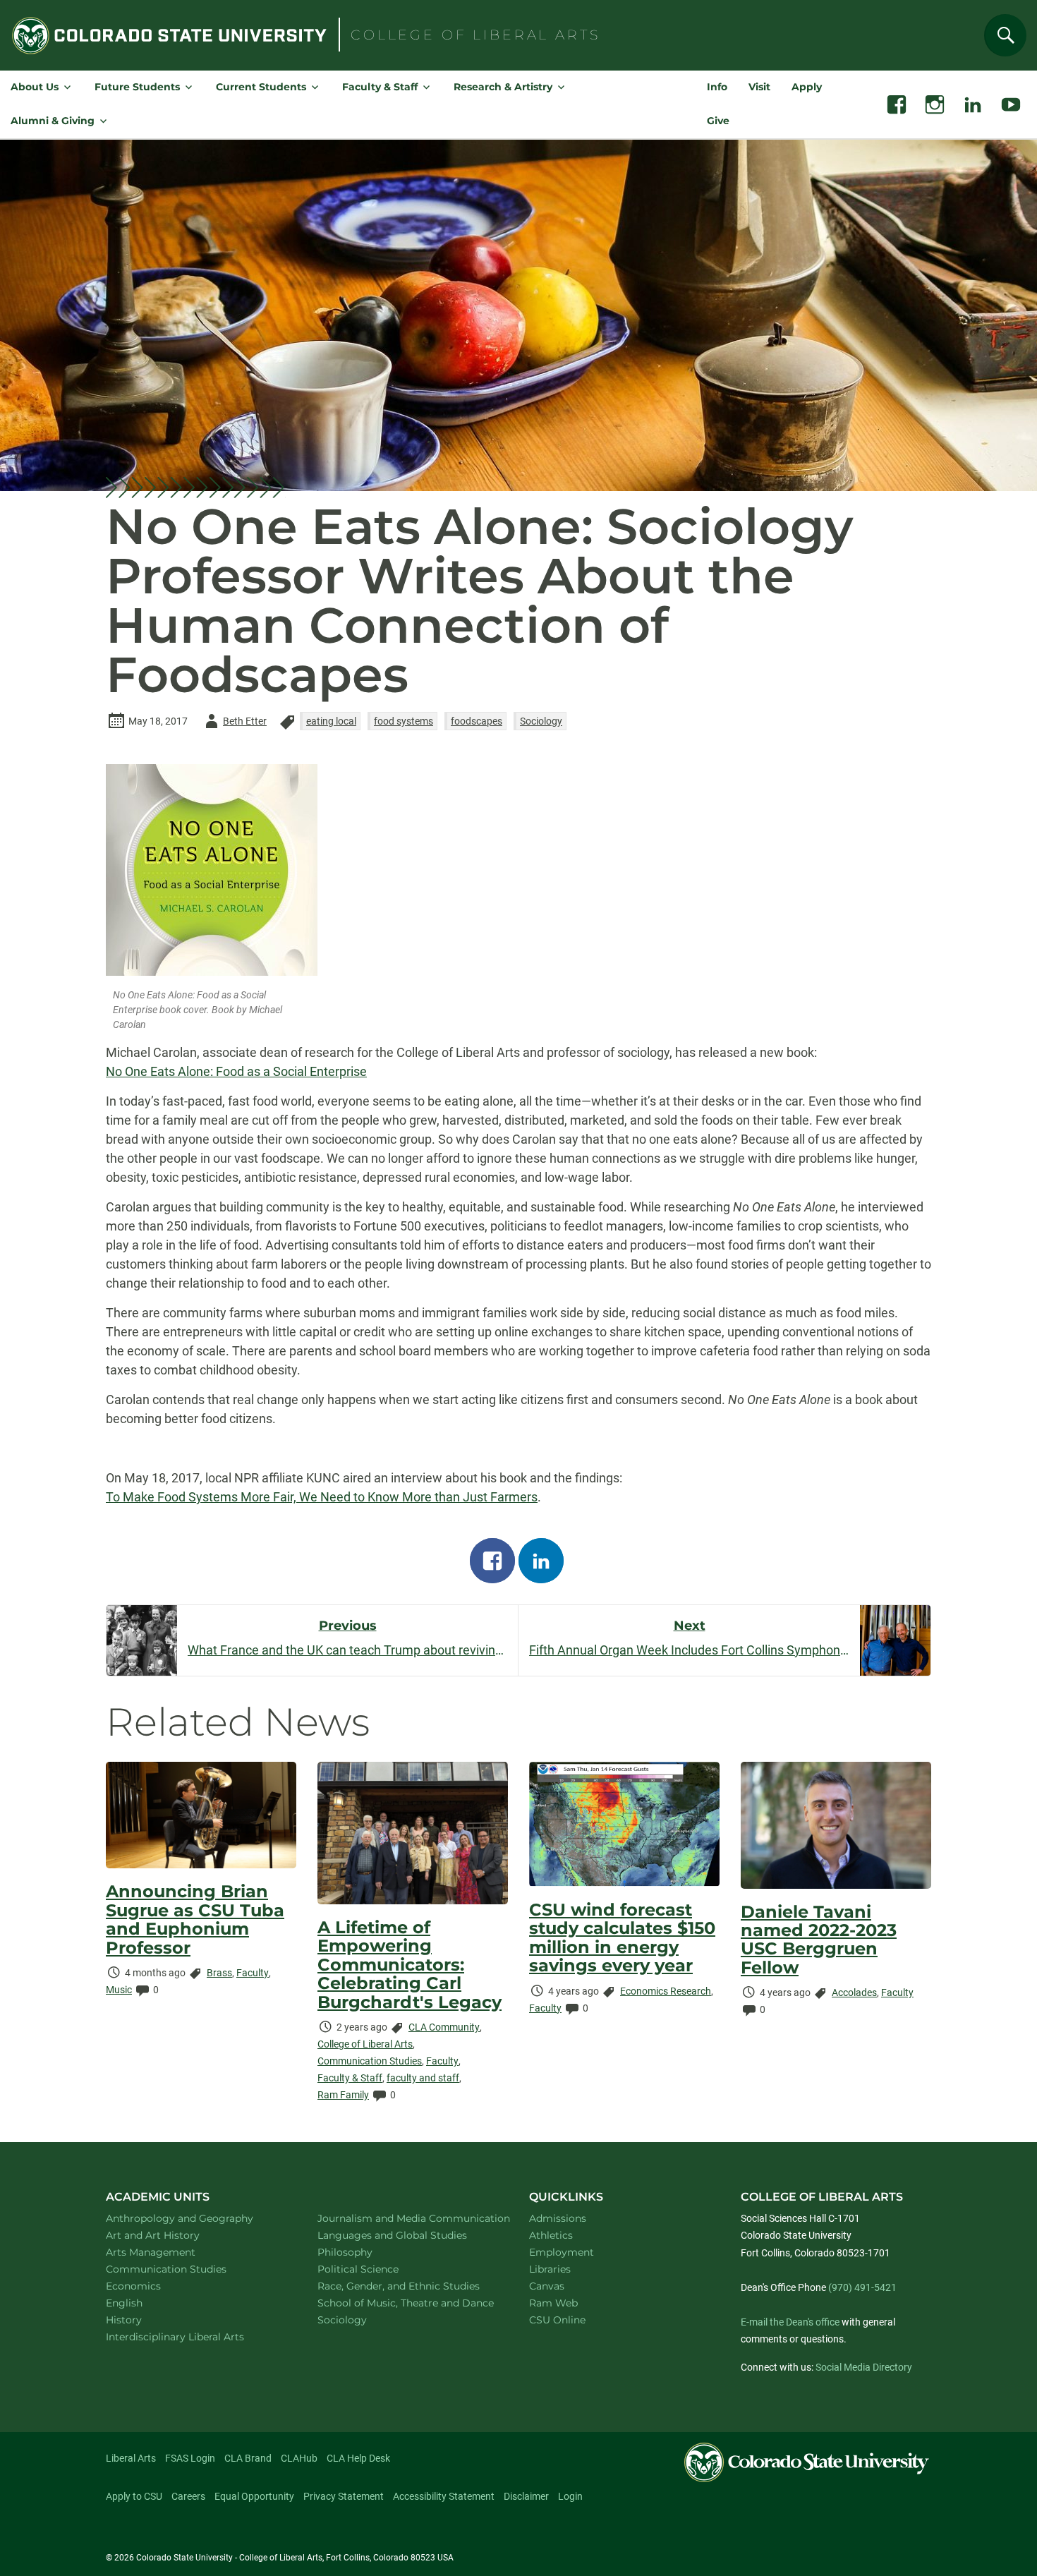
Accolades (854, 1993)
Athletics (551, 2235)
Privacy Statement (344, 2496)
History (142, 2320)
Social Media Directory (864, 2367)
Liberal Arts (131, 2458)
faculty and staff (423, 2078)
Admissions (558, 2218)
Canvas (547, 2286)
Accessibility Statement (444, 2496)
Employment (562, 2252)
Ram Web (553, 2303)
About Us (35, 87)
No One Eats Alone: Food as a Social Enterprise (236, 1071)
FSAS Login (190, 2458)
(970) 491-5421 (862, 2287)
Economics (152, 2286)
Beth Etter (234, 724)
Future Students (137, 87)
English (142, 2303)
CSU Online (557, 2320)
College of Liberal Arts (365, 2044)
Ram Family (343, 2095)
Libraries (550, 2269)
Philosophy (363, 2252)
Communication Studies (370, 2061)
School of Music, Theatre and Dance (407, 2303)
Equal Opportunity (254, 2496)
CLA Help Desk (358, 2458)
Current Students (261, 87)
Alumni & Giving (53, 121)
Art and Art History (171, 2235)
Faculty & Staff (380, 87)
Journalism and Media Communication (407, 2218)
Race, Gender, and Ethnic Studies (407, 2286)
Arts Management (169, 2252)
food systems (404, 721)
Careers (188, 2496)
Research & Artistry (503, 87)
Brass (219, 1973)
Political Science (376, 2269)
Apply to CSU (134, 2496)
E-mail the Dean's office (790, 2322)
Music (119, 1990)
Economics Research (666, 1991)
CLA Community (444, 2027)
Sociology (541, 721)
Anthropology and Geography (195, 2218)
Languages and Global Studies (407, 2235)
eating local (331, 721)
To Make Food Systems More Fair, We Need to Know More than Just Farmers (322, 1497)
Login (570, 2496)
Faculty (253, 1973)
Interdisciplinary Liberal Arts (194, 2336)
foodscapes (477, 721)
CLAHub (299, 2458)
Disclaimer (526, 2496)
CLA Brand (248, 2458)
